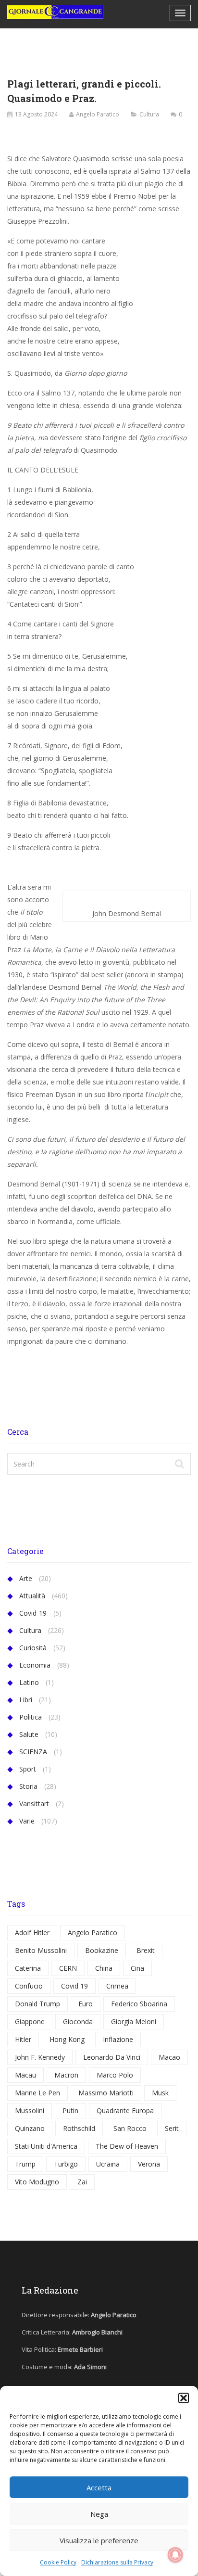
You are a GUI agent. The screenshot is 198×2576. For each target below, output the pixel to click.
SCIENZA (33, 1752)
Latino (29, 1682)
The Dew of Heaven (127, 2146)
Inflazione (118, 2039)
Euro (86, 2004)
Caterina (28, 1968)
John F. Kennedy (40, 2057)
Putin (70, 2111)
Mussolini (30, 2111)
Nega (99, 2514)
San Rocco (130, 2128)
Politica (31, 1717)
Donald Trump (37, 2004)
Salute (29, 1734)
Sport (28, 1769)
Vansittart (34, 1804)
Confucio (29, 1986)
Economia (35, 1665)
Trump (25, 2164)
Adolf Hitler (32, 1932)
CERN (68, 1968)
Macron (66, 2075)
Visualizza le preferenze (99, 2540)
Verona (149, 2164)
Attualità (32, 1596)
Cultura (149, 114)
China (104, 1968)
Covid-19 (33, 1613)
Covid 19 (74, 1986)
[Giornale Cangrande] (55, 12)
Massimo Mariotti (106, 2093)
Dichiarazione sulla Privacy (117, 2562)
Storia (28, 1786)
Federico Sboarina (139, 2004)
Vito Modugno (37, 2182)
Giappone (30, 2021)
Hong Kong (67, 2039)
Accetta (99, 2487)
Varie (27, 1821)
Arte (26, 1578)
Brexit (146, 1950)
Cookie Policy (58, 2562)
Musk (160, 2093)
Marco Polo (115, 2075)
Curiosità (33, 1648)
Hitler (23, 2039)
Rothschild (79, 2128)
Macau (25, 2075)
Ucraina (108, 2164)
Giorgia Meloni (134, 2021)
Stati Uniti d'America (46, 2146)
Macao (169, 2057)
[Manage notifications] (175, 2555)
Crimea (117, 1986)
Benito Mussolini (41, 1950)
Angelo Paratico (98, 114)
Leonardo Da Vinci (112, 2057)
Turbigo (66, 2164)
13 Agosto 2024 (36, 114)
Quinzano (30, 2128)
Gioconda (78, 2021)
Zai (82, 2182)
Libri (26, 1700)
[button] (184, 2398)
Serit (172, 2128)
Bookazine (102, 1950)
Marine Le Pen (37, 2093)
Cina (137, 1968)
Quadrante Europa (125, 2111)
